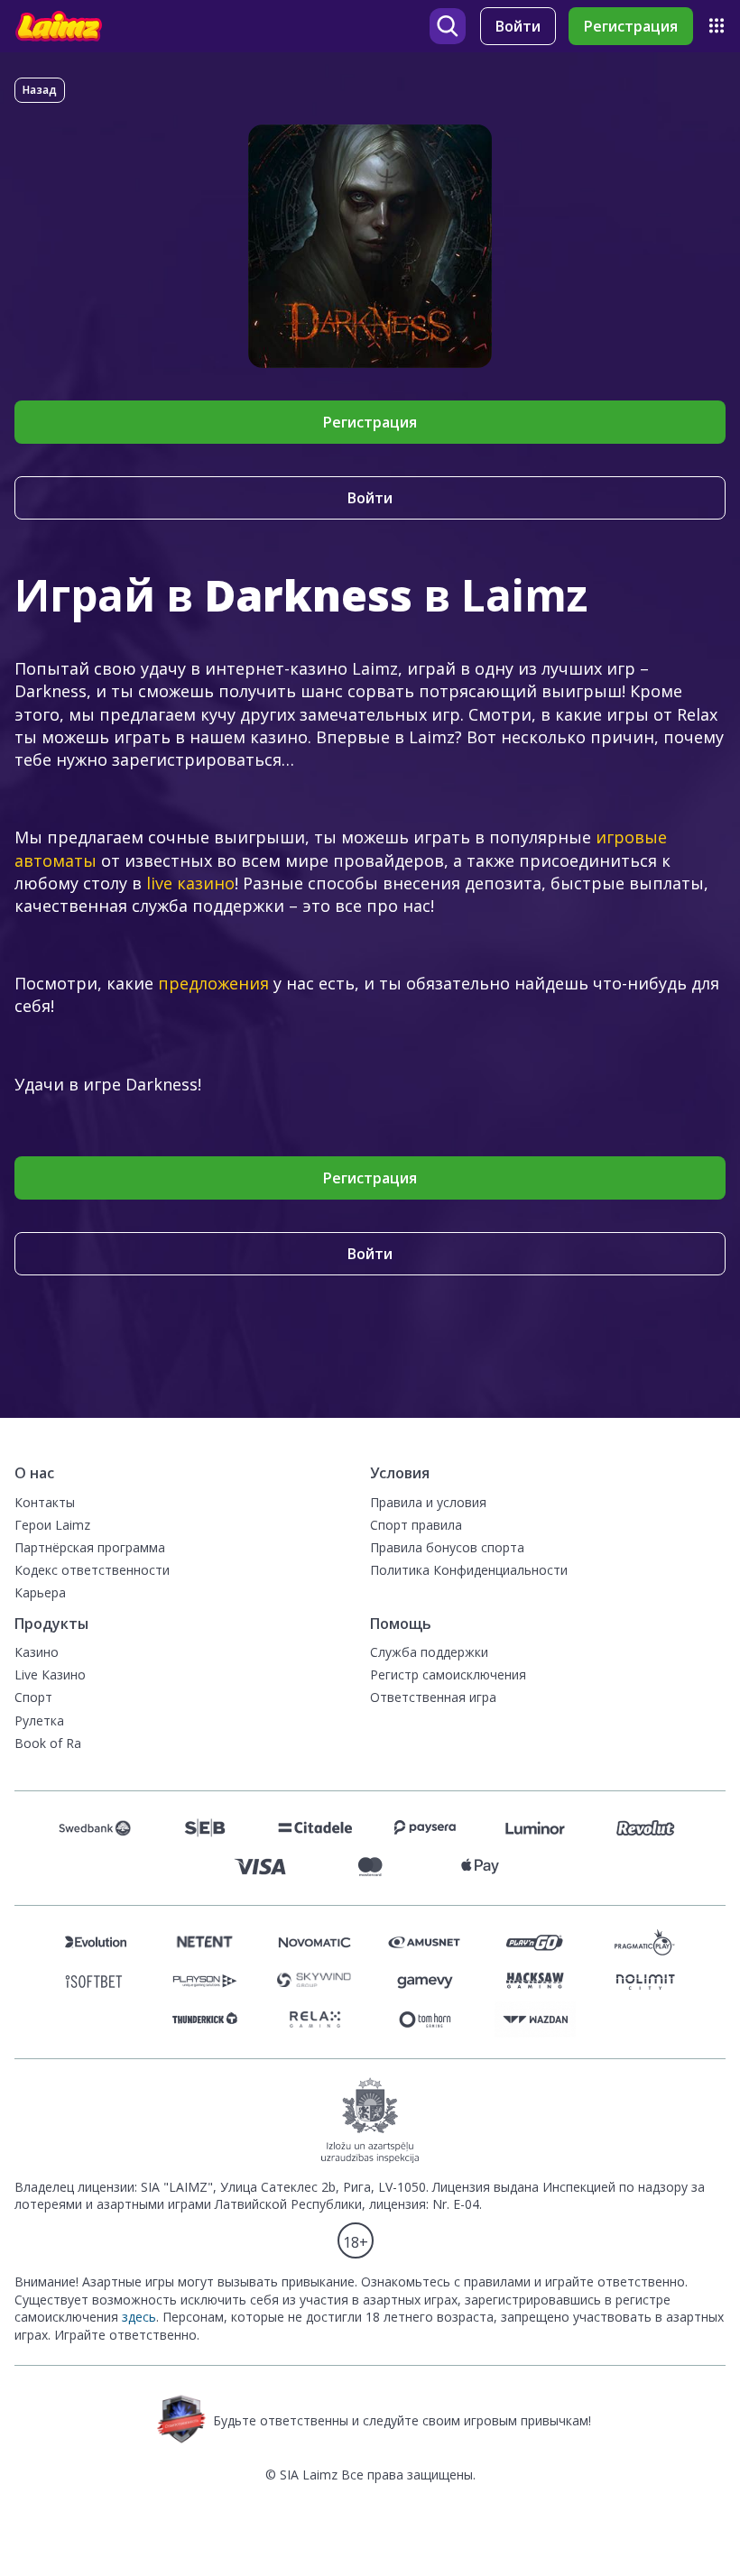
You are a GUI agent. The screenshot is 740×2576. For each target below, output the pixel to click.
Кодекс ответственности (92, 1570)
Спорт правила (416, 1525)
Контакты (45, 1502)
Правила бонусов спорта (447, 1547)
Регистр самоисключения (448, 1674)
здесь (139, 2317)
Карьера (40, 1592)
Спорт (33, 1697)
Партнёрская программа (90, 1547)
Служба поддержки (429, 1652)
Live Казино (50, 1674)
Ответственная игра (433, 1697)
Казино (37, 1652)
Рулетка (39, 1720)
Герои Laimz (52, 1525)
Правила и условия (428, 1502)
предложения (213, 983)
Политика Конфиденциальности (469, 1570)
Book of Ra (48, 1743)
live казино (190, 883)
